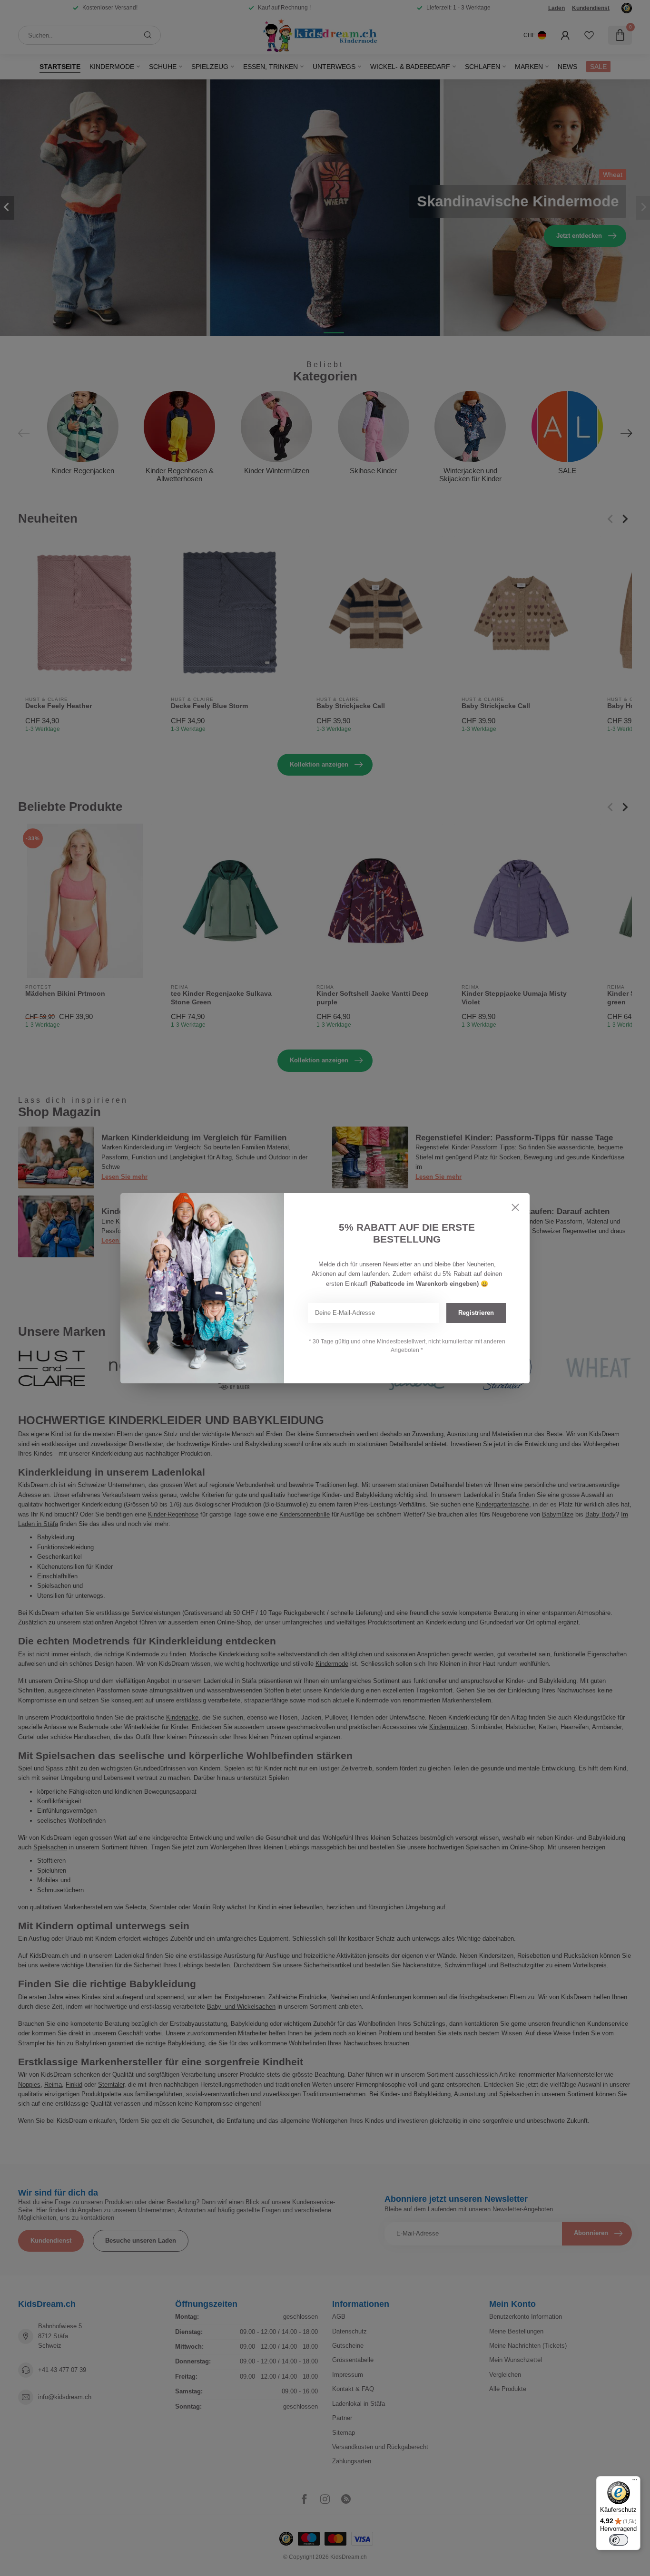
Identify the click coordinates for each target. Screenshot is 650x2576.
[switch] (619, 2540)
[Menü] (635, 2482)
